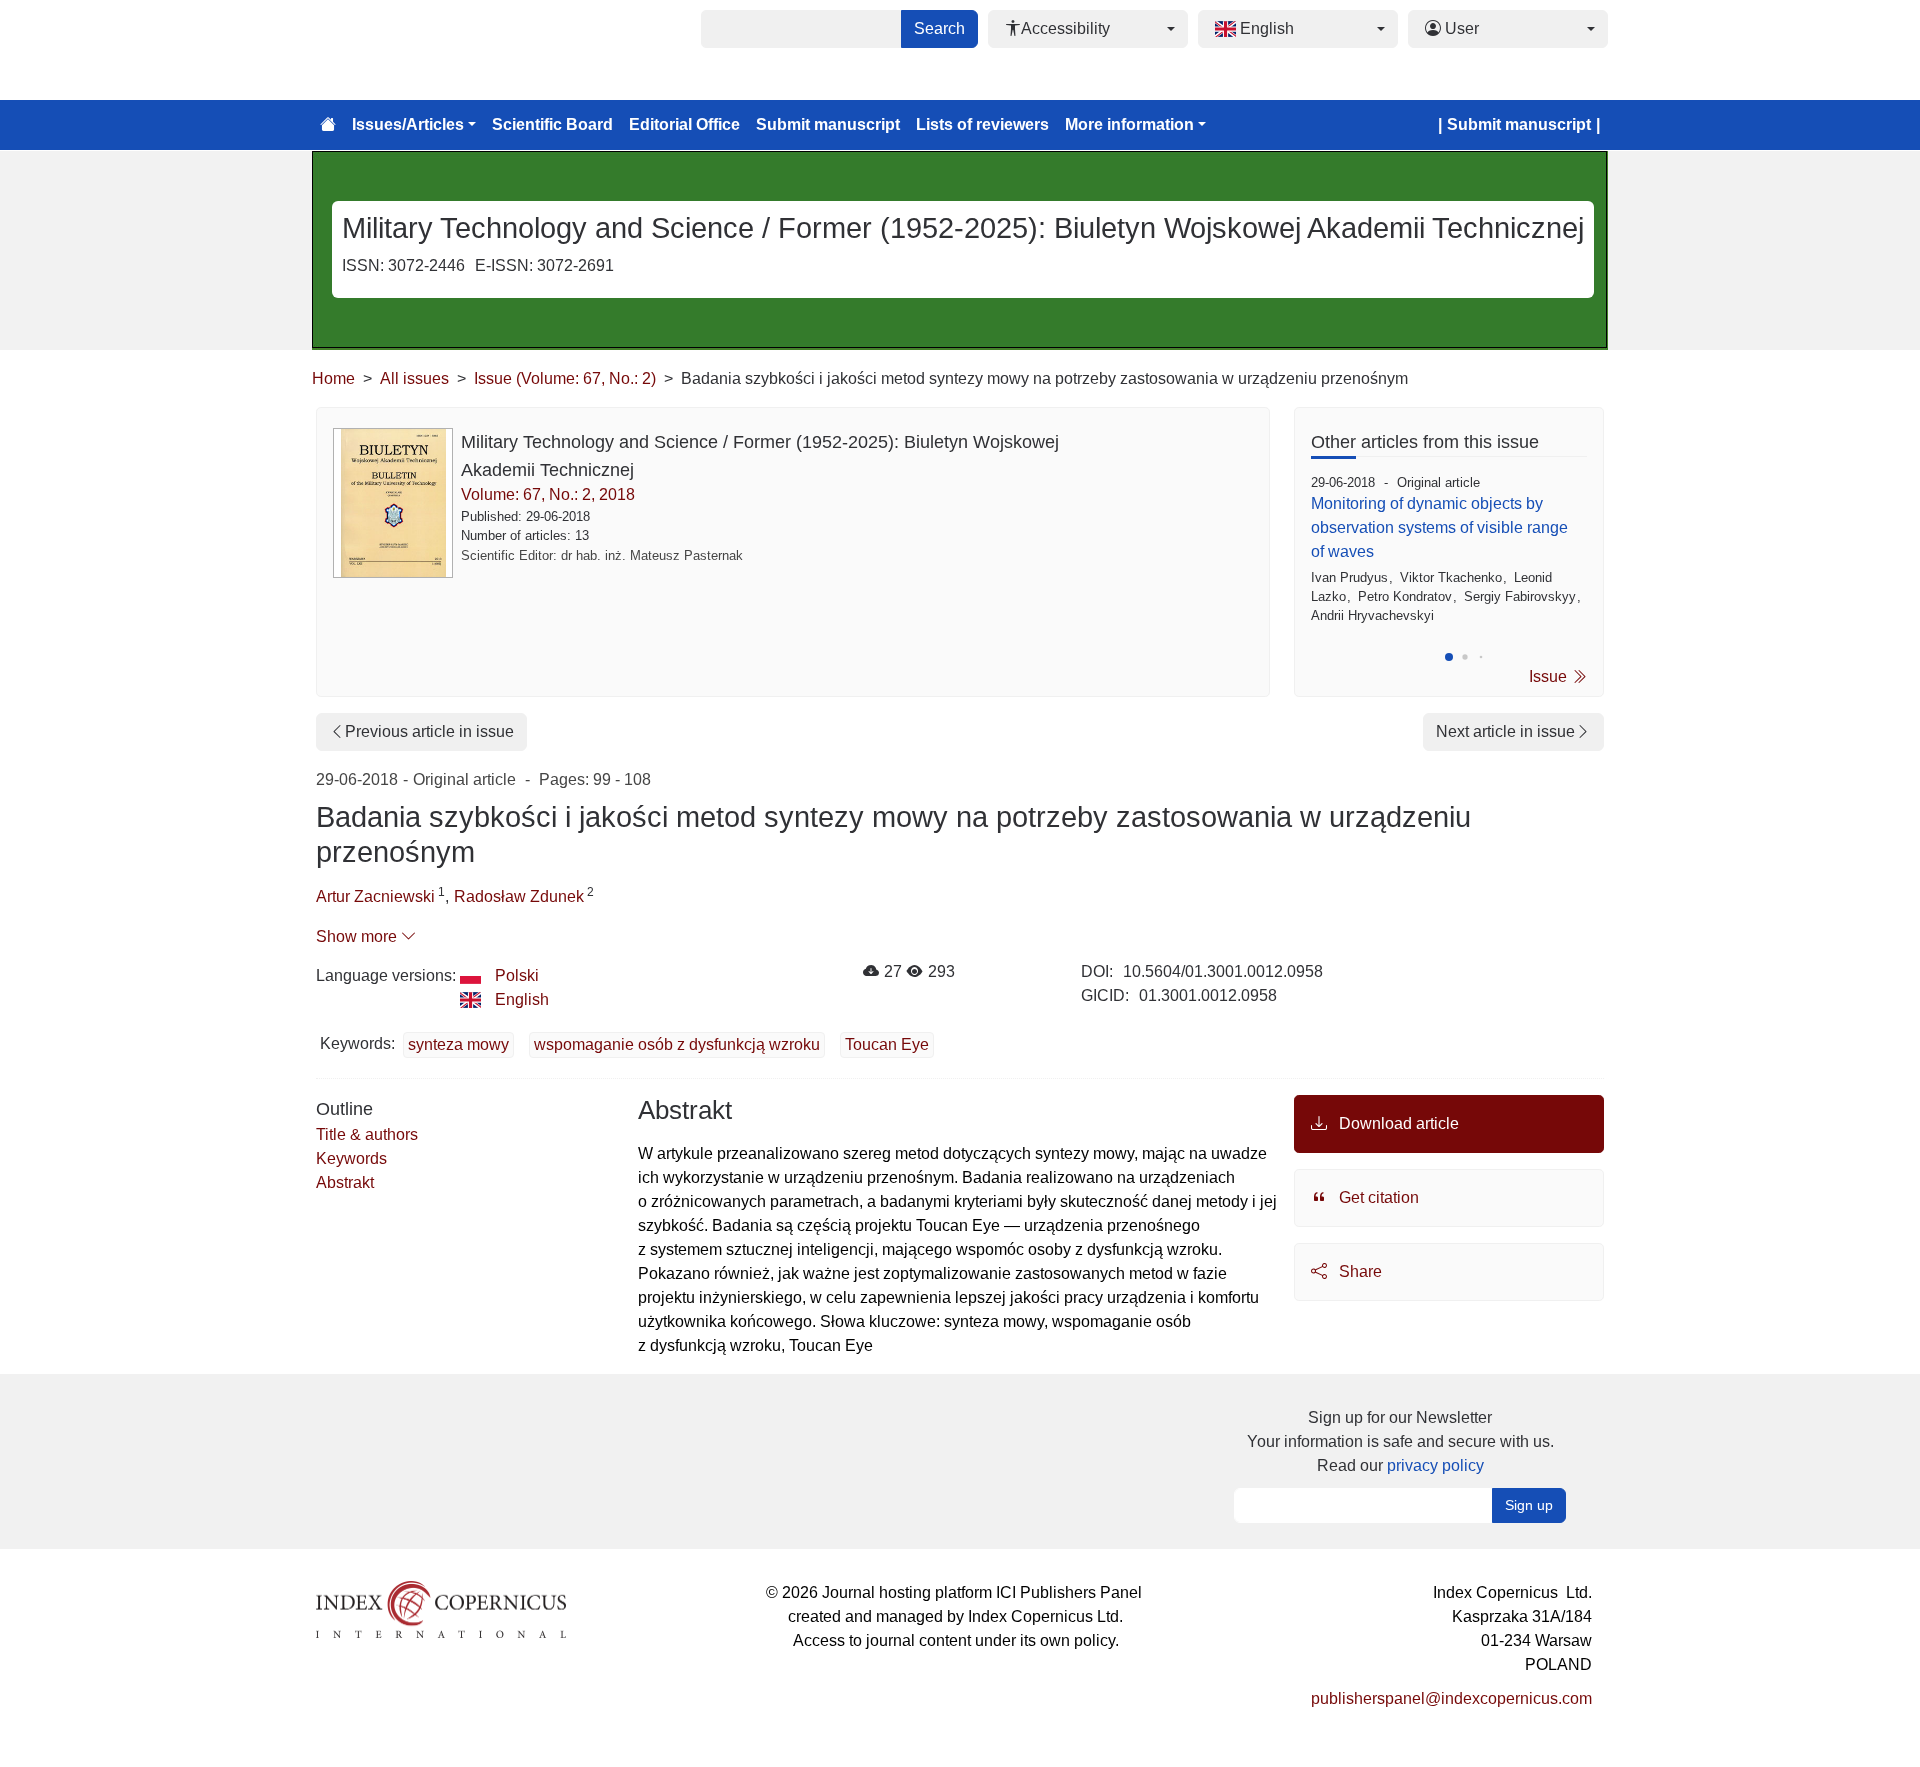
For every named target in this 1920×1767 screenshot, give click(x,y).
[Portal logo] (412, 50)
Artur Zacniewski (375, 896)
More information (1129, 124)
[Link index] (441, 1607)
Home (333, 378)
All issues (414, 378)
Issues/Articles (408, 124)
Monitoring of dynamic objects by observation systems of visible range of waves (1439, 527)
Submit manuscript (828, 124)
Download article (1397, 1123)
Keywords (351, 1158)
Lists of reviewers (982, 124)
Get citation (1377, 1197)
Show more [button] (358, 936)
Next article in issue (1505, 731)
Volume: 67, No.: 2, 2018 (548, 494)
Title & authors (367, 1134)
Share (1358, 1271)
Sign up (1529, 1505)
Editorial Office (684, 124)
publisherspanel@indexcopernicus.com (1451, 1698)
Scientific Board (552, 124)
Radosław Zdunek (519, 896)
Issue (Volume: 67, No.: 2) (565, 378)
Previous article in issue (429, 731)
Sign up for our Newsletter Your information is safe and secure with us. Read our (1400, 1441)
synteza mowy (458, 1044)
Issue (1550, 676)
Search (939, 28)
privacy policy (1435, 1465)
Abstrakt (345, 1182)
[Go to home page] (328, 125)
